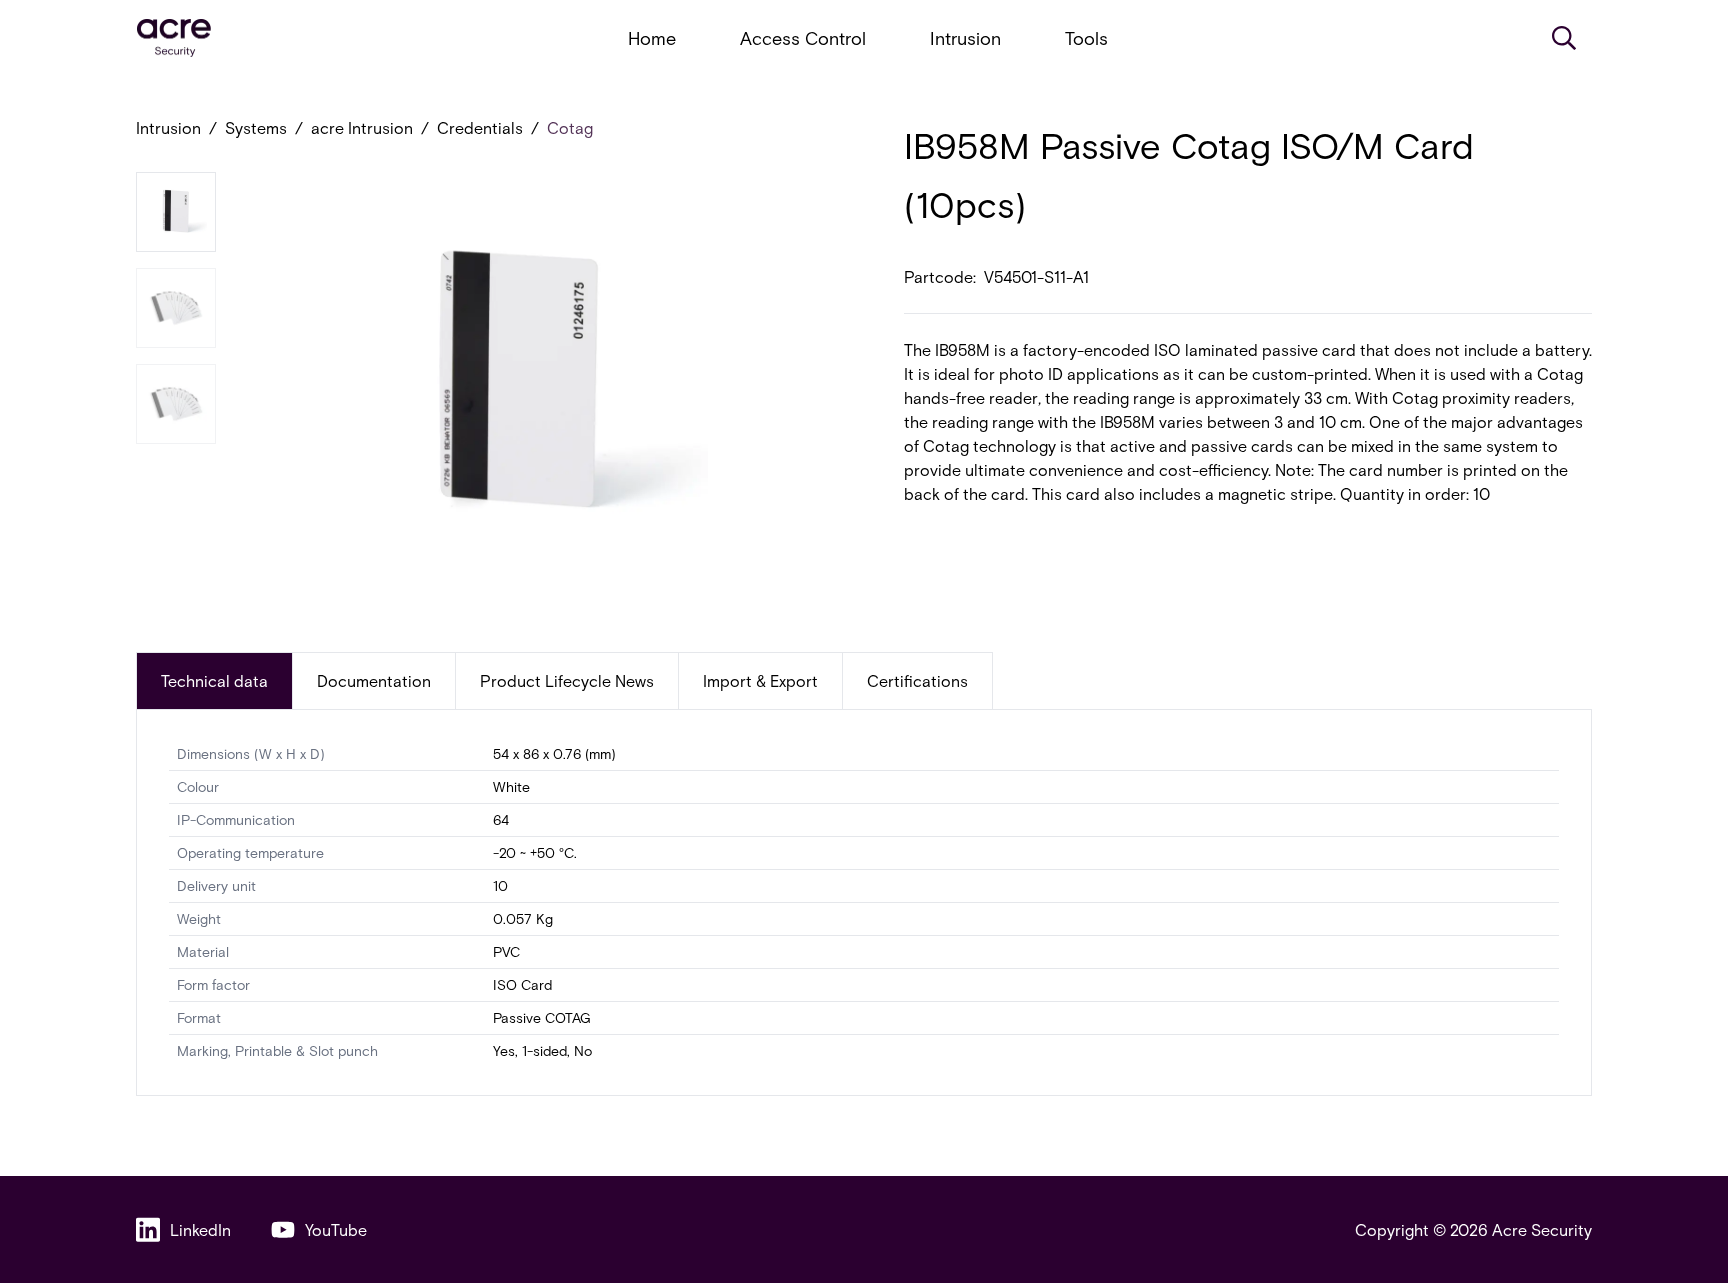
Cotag (570, 127)
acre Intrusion (362, 127)
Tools (1086, 38)
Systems (256, 127)
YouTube (336, 1229)
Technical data (214, 680)
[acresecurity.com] (174, 38)
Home (652, 38)
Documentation (374, 680)
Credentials (480, 127)
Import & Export (760, 680)
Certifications (917, 680)
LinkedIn (200, 1229)
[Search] (1564, 38)
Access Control (803, 38)
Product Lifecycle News (567, 680)
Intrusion (965, 38)
